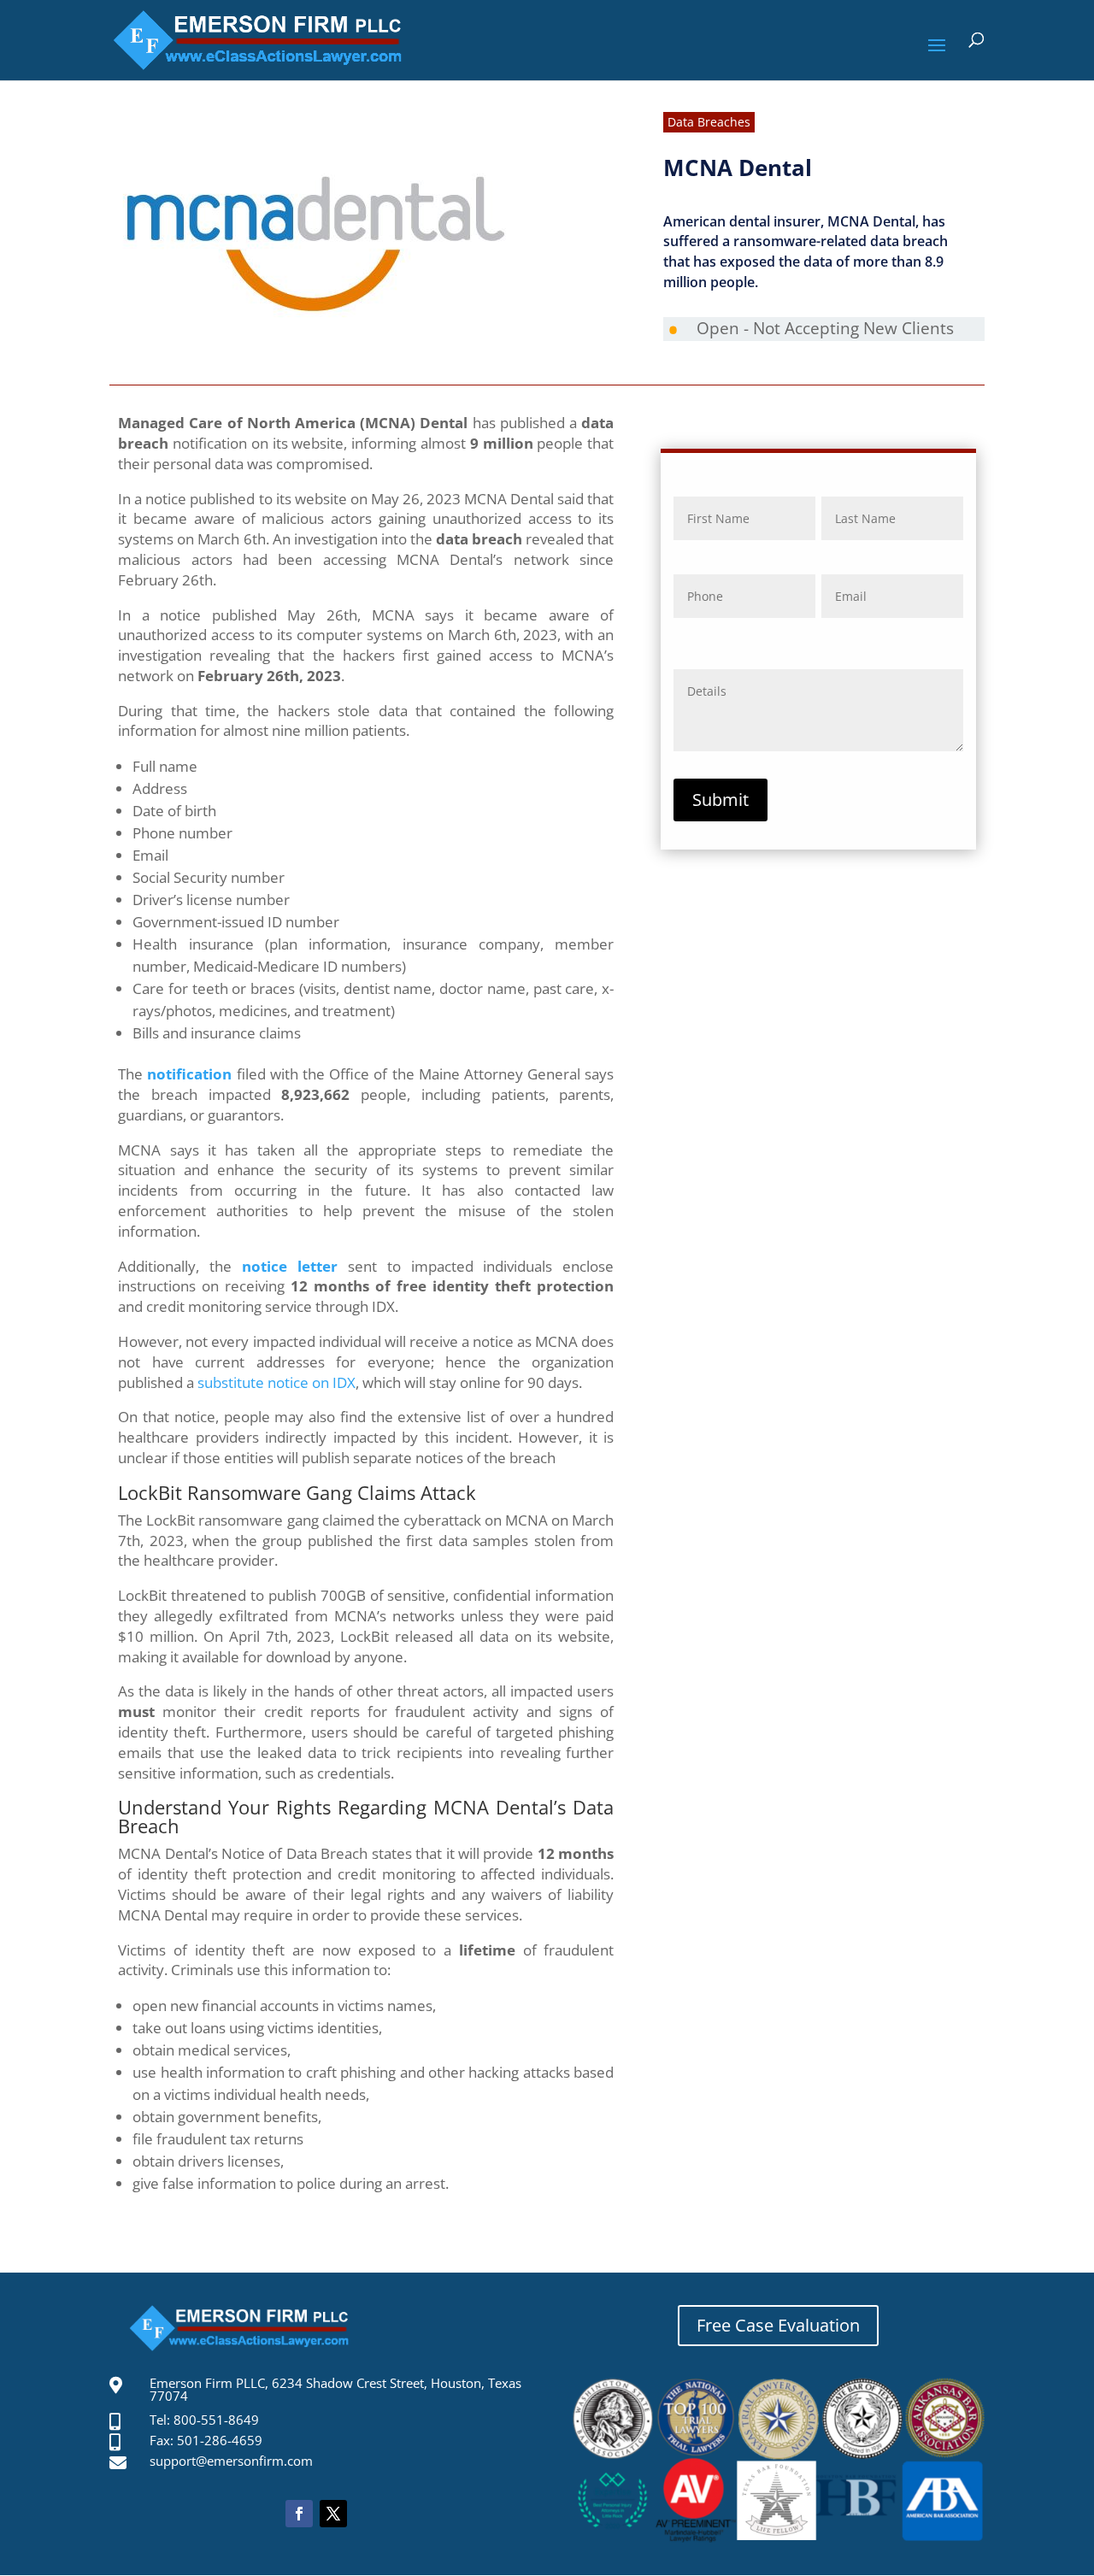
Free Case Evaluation (778, 2325)
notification (189, 1074)
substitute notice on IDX (276, 1382)
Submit (721, 800)
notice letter (290, 1266)
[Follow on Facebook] (299, 2514)
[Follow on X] (333, 2514)
